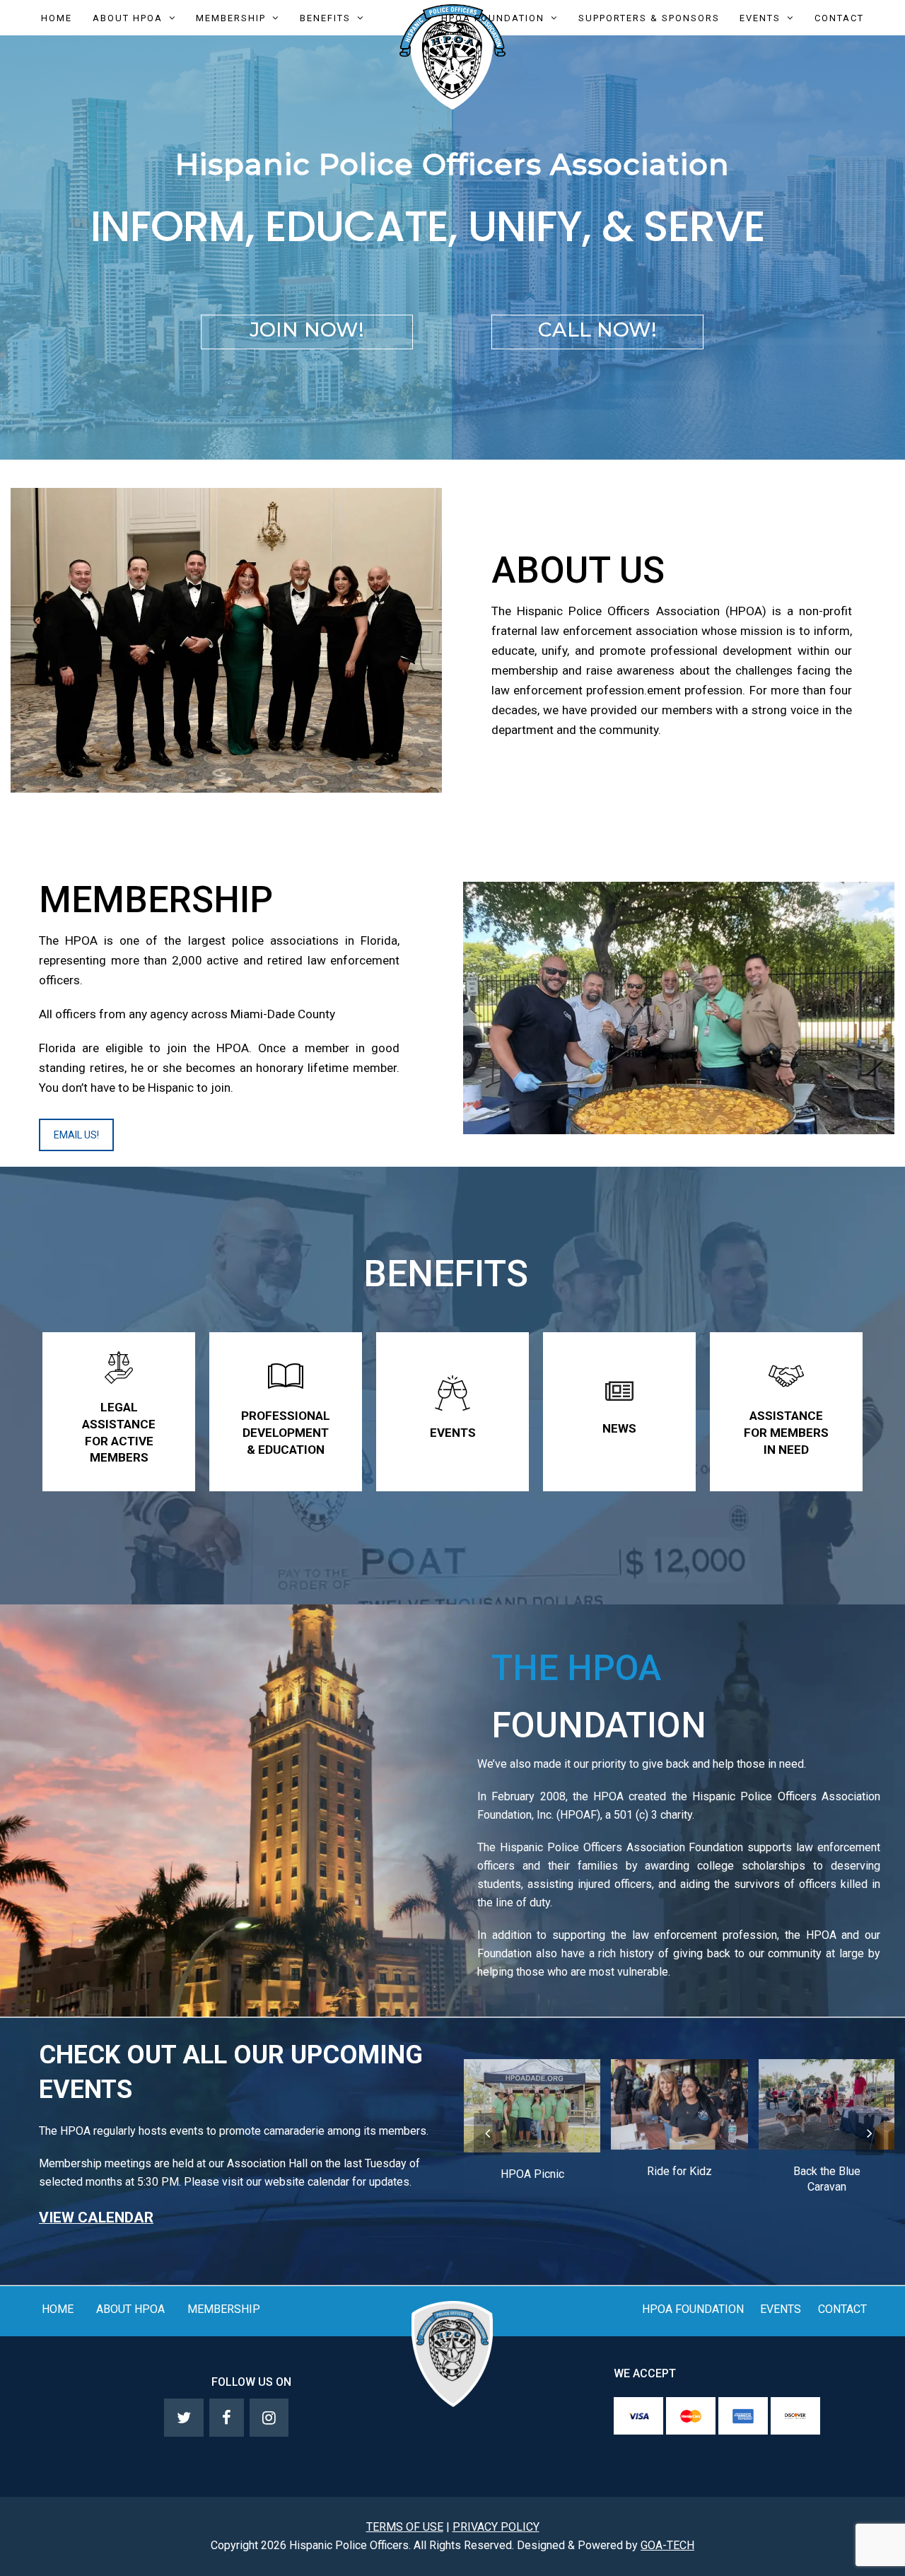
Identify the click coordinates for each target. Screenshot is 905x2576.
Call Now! (597, 330)
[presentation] (488, 2134)
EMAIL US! (76, 1135)
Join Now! (307, 330)
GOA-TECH (667, 2545)
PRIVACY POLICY (496, 2527)
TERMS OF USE (405, 2527)
